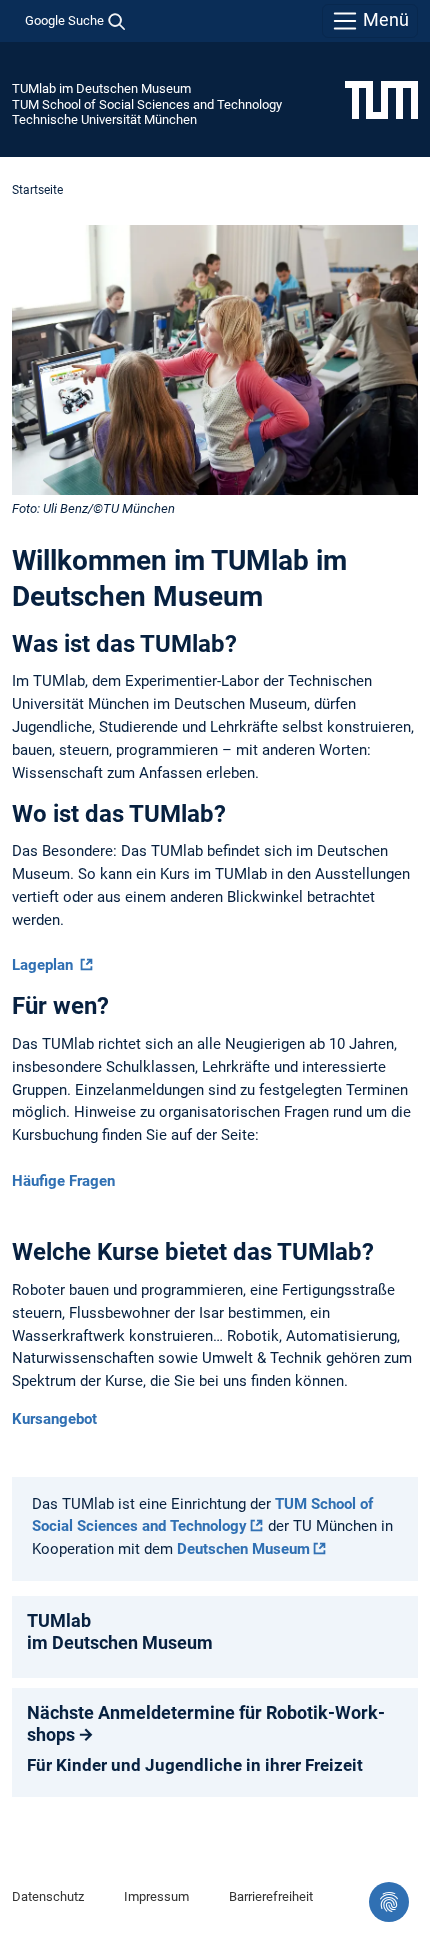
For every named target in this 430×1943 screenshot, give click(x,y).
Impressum (156, 1896)
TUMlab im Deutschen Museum (101, 88)
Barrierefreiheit (271, 1896)
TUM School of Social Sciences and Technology (147, 104)
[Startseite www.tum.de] (381, 99)
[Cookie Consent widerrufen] (389, 1902)
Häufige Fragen (63, 1181)
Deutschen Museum (243, 1549)
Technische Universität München (104, 119)
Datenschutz (48, 1896)
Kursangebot (54, 1419)
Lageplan (44, 965)
